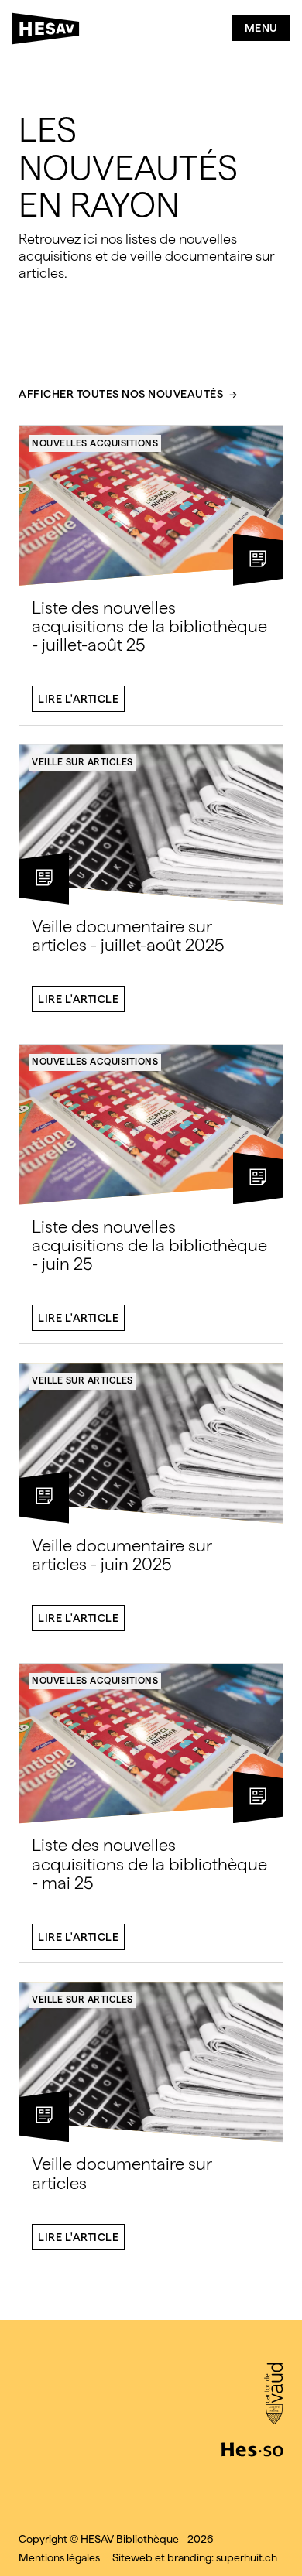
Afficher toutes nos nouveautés (121, 394)
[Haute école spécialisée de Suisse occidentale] (252, 2448)
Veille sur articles (82, 762)
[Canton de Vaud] (274, 2395)
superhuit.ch (247, 2557)
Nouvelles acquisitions (95, 443)
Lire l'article (78, 699)
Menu (261, 28)
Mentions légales (59, 2557)
